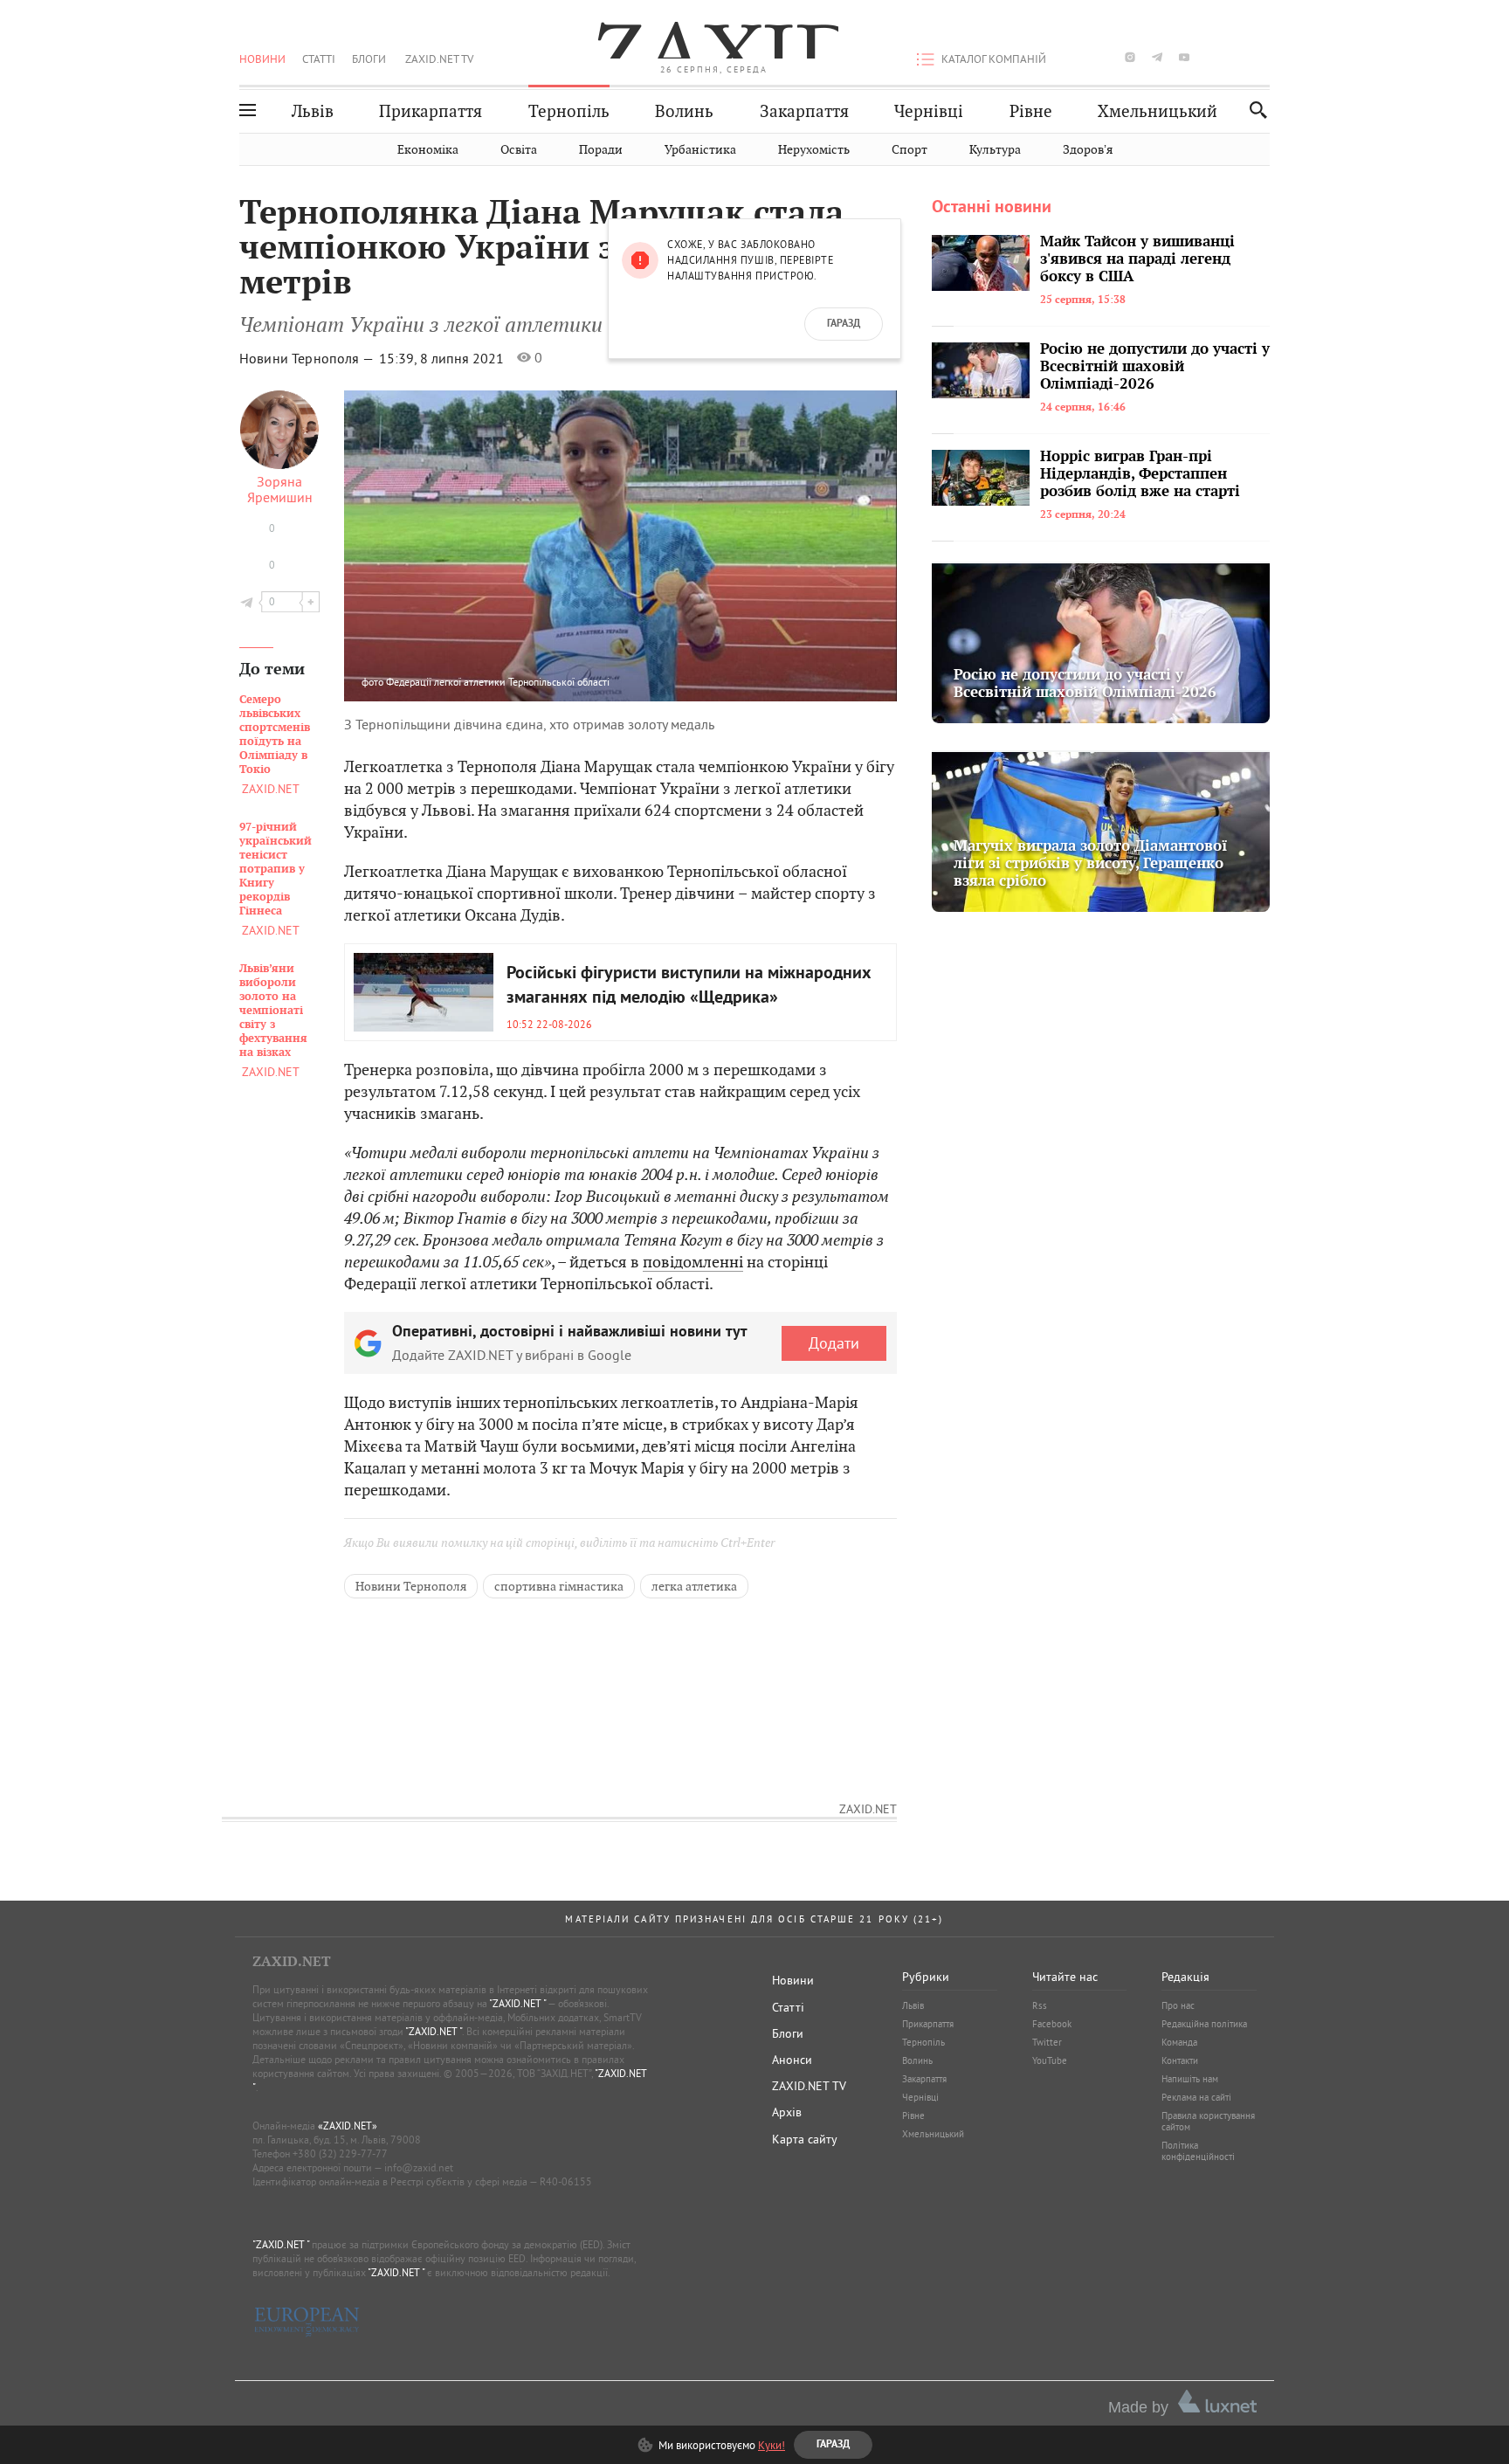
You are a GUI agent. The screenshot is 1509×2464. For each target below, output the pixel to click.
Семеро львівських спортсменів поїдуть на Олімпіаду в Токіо (275, 735)
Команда (1179, 2042)
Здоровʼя (1088, 150)
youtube (1184, 57)
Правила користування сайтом (1208, 2121)
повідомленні (693, 1262)
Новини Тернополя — (308, 358)
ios (1238, 57)
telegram (1157, 57)
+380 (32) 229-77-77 (340, 2153)
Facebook (1052, 2024)
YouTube (1050, 2060)
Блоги (369, 59)
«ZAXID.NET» (348, 2126)
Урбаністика (700, 150)
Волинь (684, 111)
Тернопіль (569, 111)
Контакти (1180, 2060)
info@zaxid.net (419, 2167)
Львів (313, 111)
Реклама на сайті (1196, 2097)
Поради (601, 150)
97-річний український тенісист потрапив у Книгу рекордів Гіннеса (276, 869)
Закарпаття (804, 111)
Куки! (772, 2445)
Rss (1040, 2005)
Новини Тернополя (411, 1586)
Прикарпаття (431, 111)
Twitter (1047, 2042)
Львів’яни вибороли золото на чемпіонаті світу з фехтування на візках (273, 1011)
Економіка (428, 150)
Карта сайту (805, 2139)
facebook (1076, 57)
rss (1265, 57)
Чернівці (929, 111)
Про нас (1178, 2005)
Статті (319, 59)
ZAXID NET (714, 40)
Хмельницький (1158, 111)
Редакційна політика (1204, 2024)
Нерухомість (814, 150)
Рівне (1031, 111)
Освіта (519, 150)
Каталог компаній (994, 59)
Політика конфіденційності (1198, 2151)
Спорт (910, 150)
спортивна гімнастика (559, 1586)
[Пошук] (1254, 110)
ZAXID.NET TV (439, 59)
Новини (262, 59)
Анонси (792, 2060)
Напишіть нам (1190, 2079)
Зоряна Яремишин (280, 489)
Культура (995, 150)
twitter (1102, 57)
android (1211, 57)
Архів (787, 2112)
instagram (1130, 57)
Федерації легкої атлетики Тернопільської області (498, 682)
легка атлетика (694, 1586)
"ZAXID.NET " (517, 2003)
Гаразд (844, 324)
